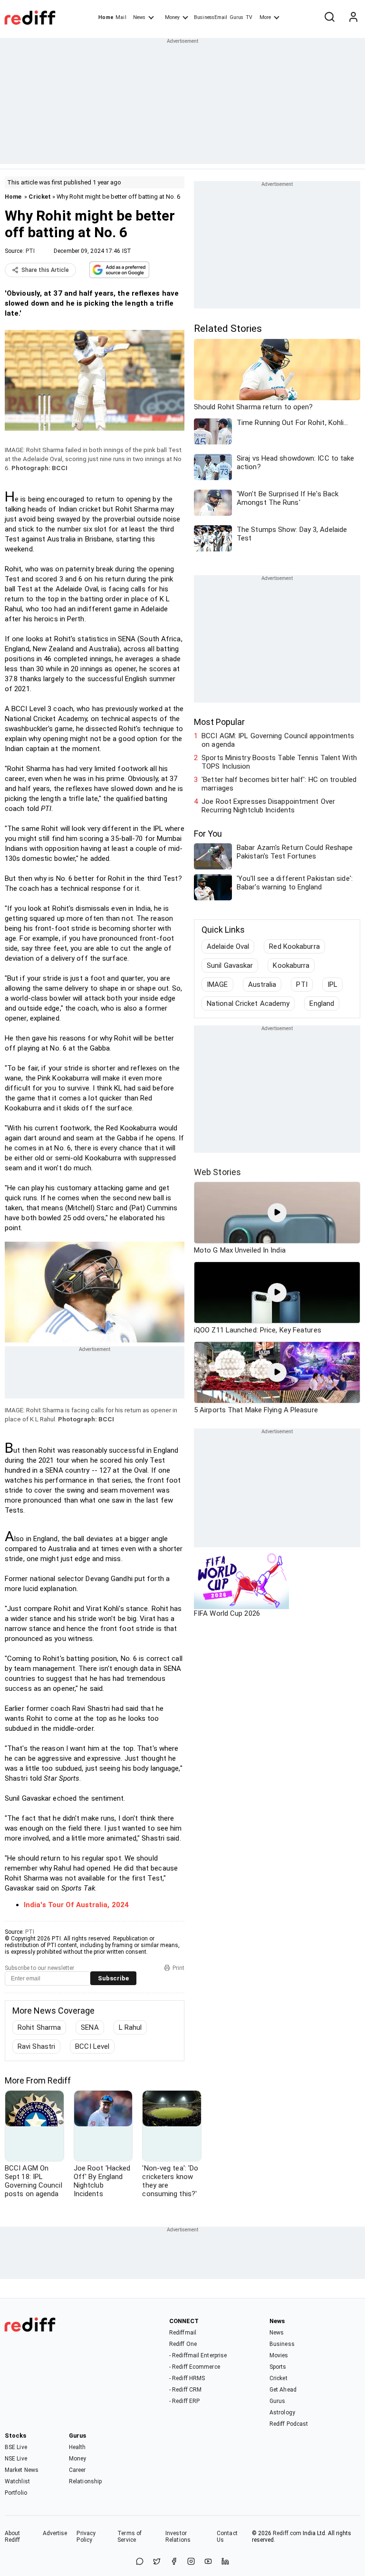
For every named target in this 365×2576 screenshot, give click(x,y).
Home (106, 17)
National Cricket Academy (248, 1003)
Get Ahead (283, 2390)
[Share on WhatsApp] (140, 2562)
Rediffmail (183, 2333)
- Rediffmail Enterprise (198, 2355)
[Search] (329, 18)
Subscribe (113, 1978)
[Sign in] (353, 18)
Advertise (55, 2533)
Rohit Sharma (39, 2027)
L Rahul (130, 2027)
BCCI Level (92, 2046)
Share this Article (45, 270)
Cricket (40, 197)
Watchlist (17, 2481)
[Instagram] (191, 2562)
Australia (262, 984)
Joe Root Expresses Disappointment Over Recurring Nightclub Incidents (268, 806)
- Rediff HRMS (187, 2378)
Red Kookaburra (294, 946)
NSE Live (16, 2459)
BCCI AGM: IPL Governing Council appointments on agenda (278, 740)
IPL (332, 984)
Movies (279, 2355)
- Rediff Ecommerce (195, 2367)
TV (249, 17)
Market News (22, 2470)
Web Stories (217, 1172)
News (139, 17)
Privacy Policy (86, 2537)
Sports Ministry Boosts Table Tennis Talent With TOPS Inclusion (279, 762)
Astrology (282, 2412)
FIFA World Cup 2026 (227, 1613)
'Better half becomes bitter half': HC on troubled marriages (279, 784)
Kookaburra (291, 965)
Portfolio (16, 2493)
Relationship (85, 2481)
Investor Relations (178, 2537)
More (265, 17)
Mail (121, 17)
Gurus (237, 17)
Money (172, 17)
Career (77, 2470)
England (322, 1003)
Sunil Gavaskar (230, 965)
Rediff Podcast (289, 2424)
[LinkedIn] (225, 2562)
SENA (90, 2027)
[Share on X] (157, 2562)
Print (178, 1968)
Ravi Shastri (36, 2046)
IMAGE (217, 984)
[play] (277, 1213)
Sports (278, 2367)
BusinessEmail (211, 17)
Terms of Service (130, 2537)
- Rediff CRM (185, 2390)
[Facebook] (174, 2562)
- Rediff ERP (184, 2401)
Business (282, 2344)
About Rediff (13, 2537)
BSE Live (16, 2447)
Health (77, 2447)
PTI (30, 251)
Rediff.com (287, 2533)
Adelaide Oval (228, 946)
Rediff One (183, 2344)
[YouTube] (208, 2562)
